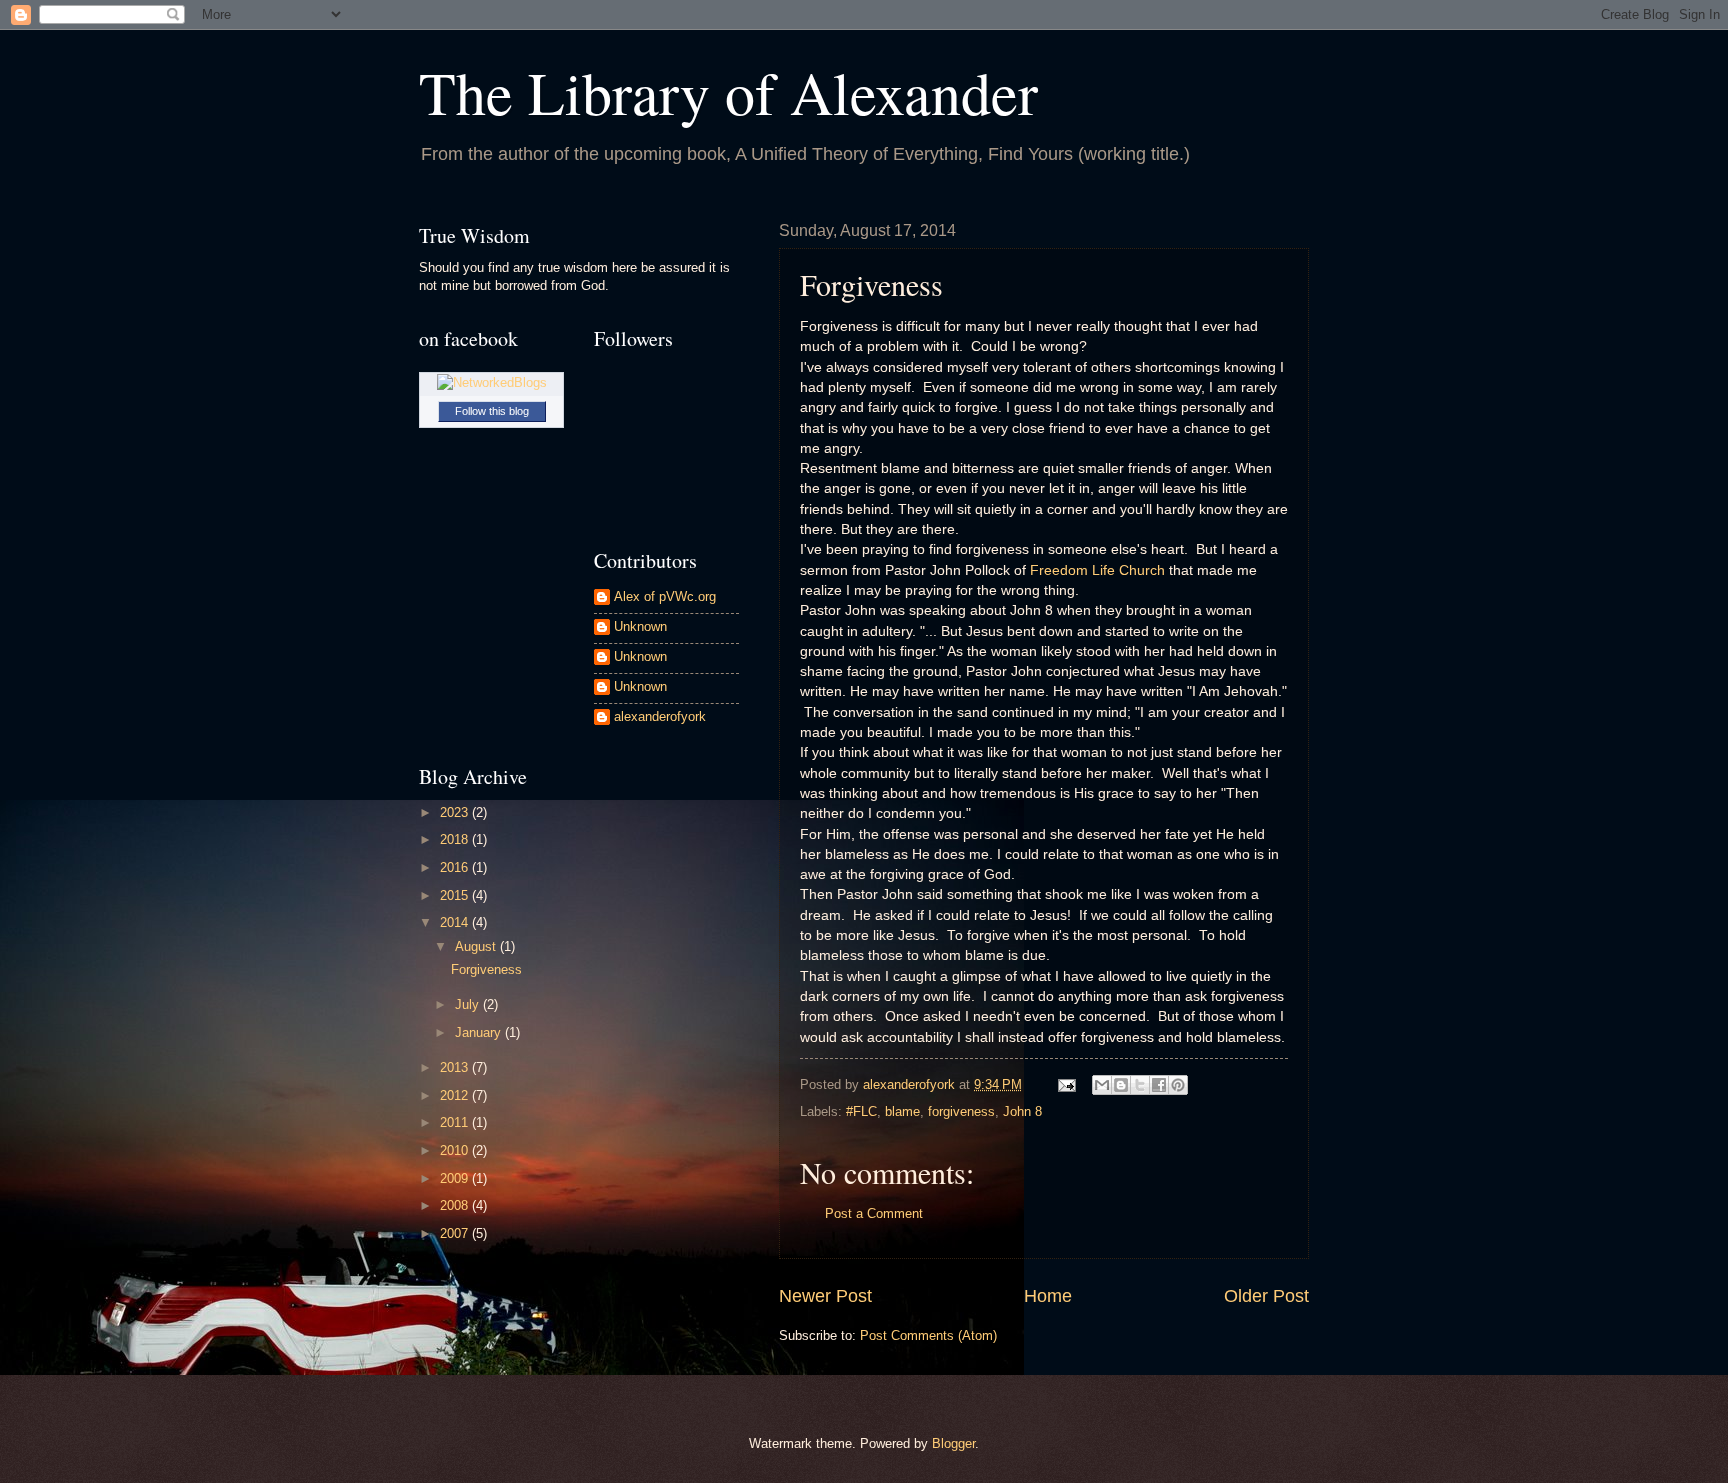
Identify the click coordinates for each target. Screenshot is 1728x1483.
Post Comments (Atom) (928, 1335)
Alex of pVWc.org (665, 596)
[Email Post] (1066, 1084)
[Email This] (1102, 1085)
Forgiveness (486, 969)
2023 (456, 812)
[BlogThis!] (1121, 1085)
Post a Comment (874, 1213)
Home (1048, 1296)
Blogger (953, 1443)
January (480, 1032)
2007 (456, 1233)
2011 (456, 1122)
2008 (456, 1205)
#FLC (861, 1111)
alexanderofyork (660, 716)
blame (902, 1111)
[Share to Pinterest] (1178, 1085)
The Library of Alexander (728, 92)
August (477, 946)
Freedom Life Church (1097, 570)
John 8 (1022, 1111)
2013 (456, 1067)
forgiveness (961, 1111)
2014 (456, 922)
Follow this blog (492, 411)
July (469, 1004)
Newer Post (825, 1296)
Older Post (1266, 1296)
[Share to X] (1140, 1085)
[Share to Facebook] (1159, 1085)
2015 (456, 895)
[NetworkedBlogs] (492, 382)
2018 (456, 839)
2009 (456, 1178)
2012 (456, 1095)
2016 (456, 867)
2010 (456, 1150)
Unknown (640, 626)
